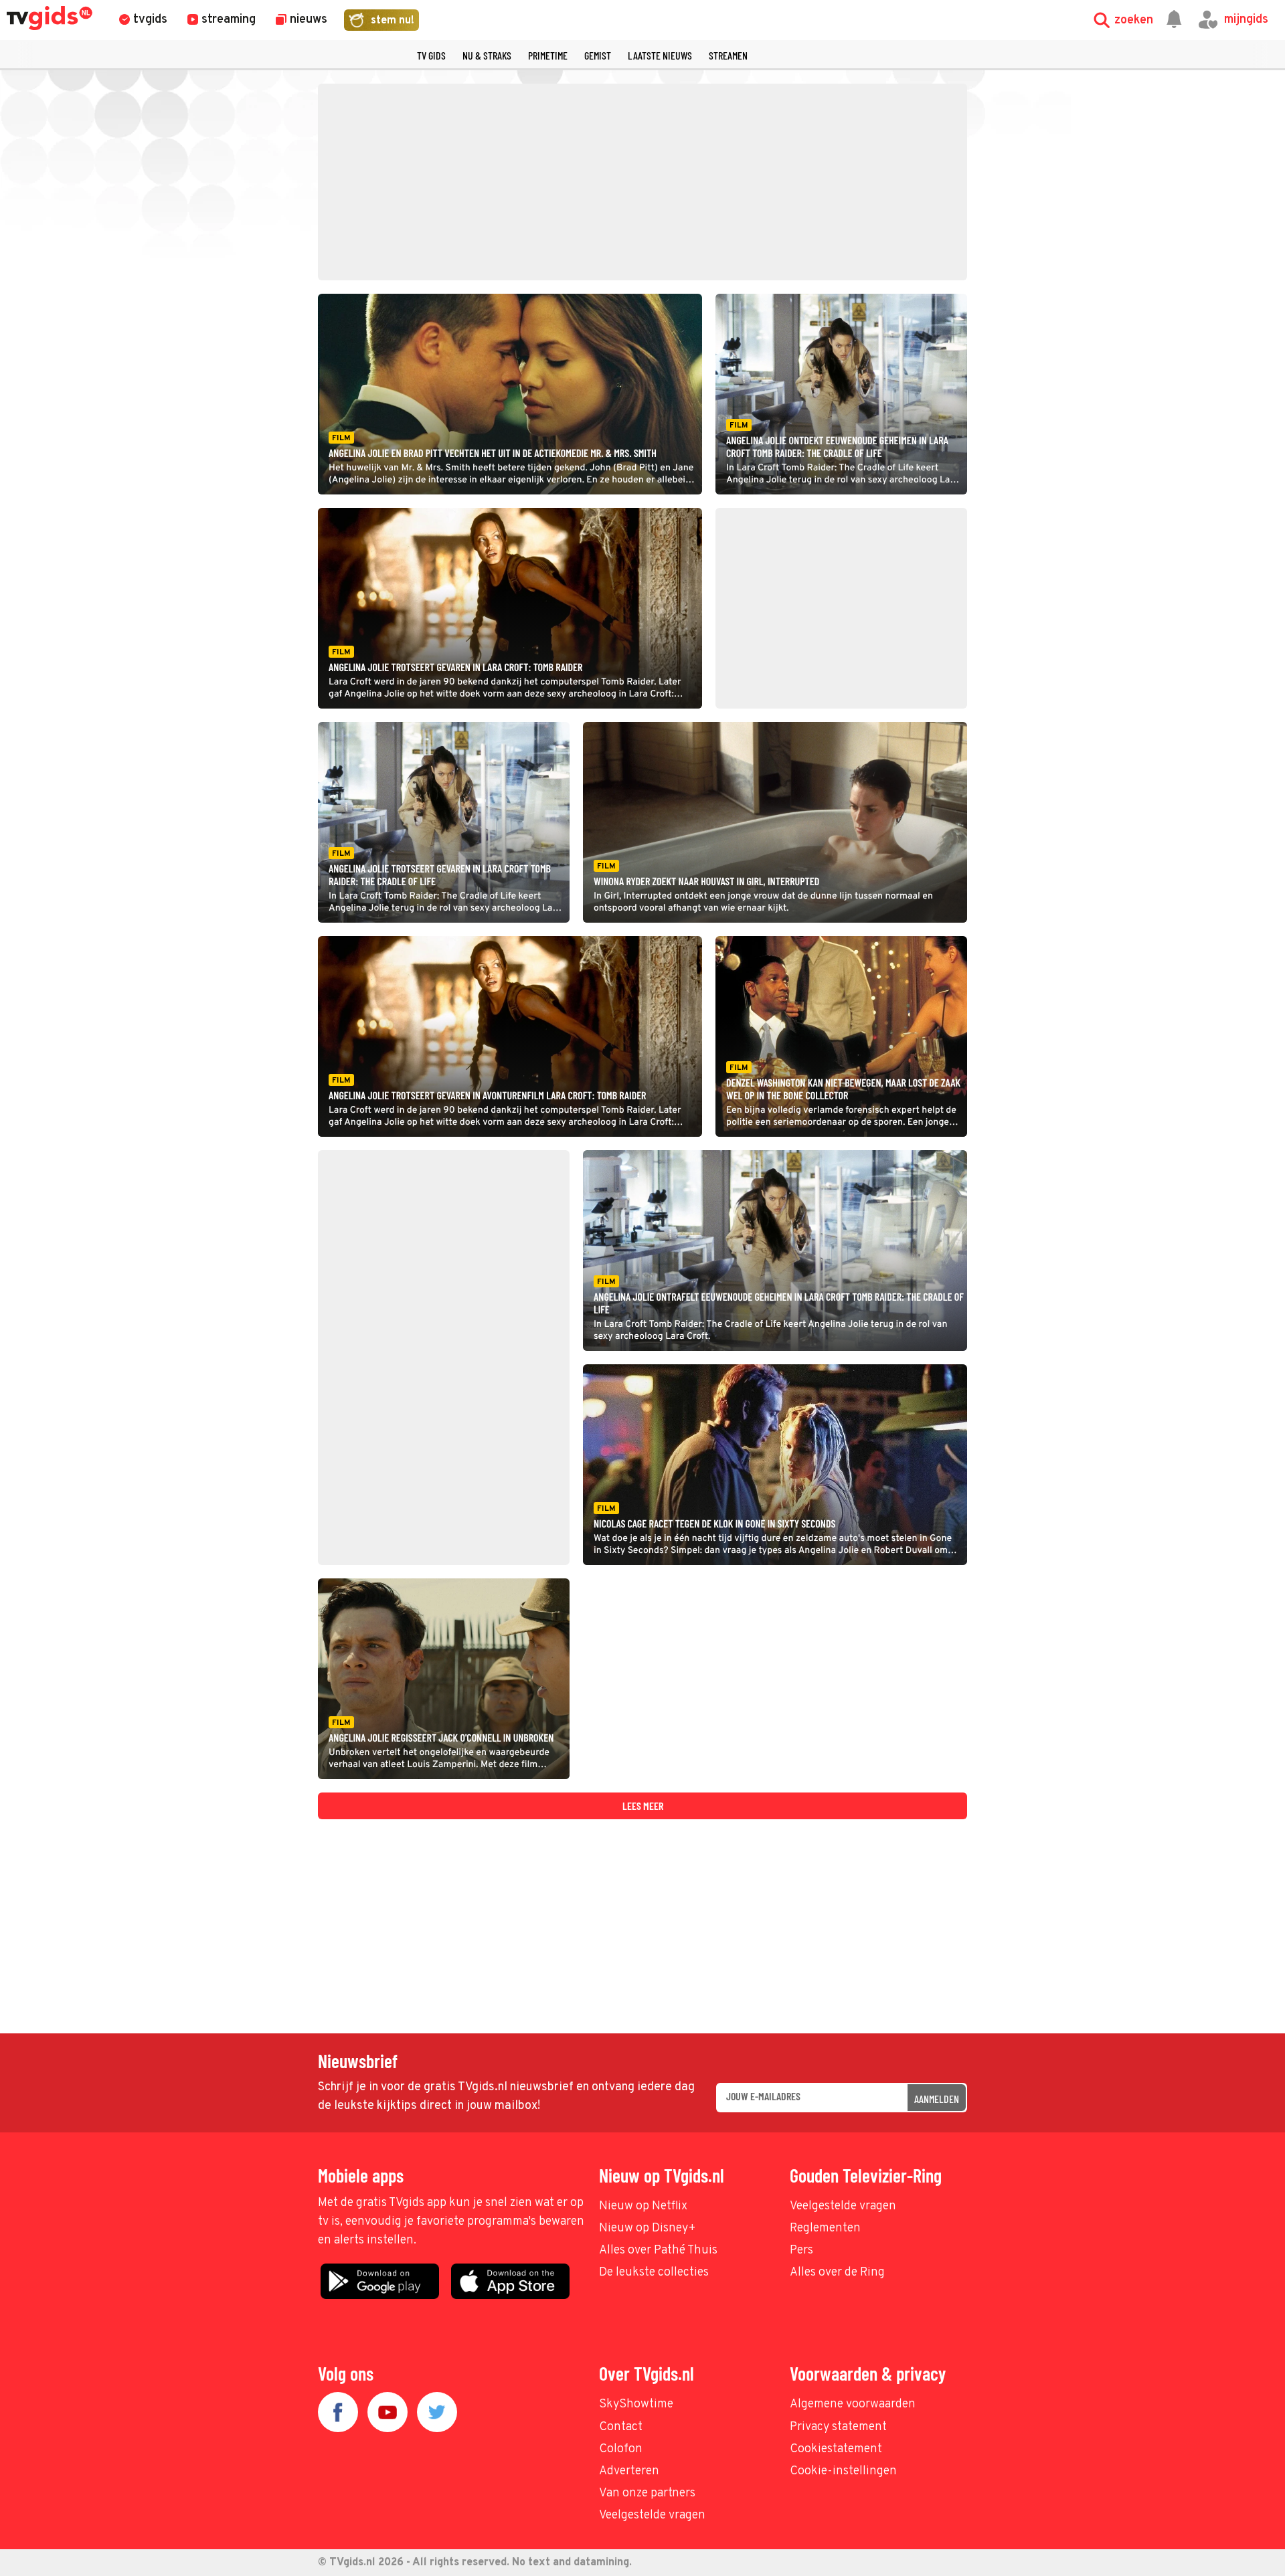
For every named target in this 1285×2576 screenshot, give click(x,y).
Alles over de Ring (837, 2273)
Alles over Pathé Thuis (658, 2250)
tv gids (431, 55)
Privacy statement (838, 2427)
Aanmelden (937, 2099)
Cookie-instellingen (843, 2471)
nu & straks (487, 55)
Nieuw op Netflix (643, 2206)
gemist (598, 55)
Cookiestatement (836, 2449)
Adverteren (629, 2471)
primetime (548, 55)
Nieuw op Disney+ (648, 2228)
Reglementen (825, 2228)
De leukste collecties (654, 2273)
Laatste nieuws (660, 55)
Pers (801, 2250)
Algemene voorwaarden (853, 2404)
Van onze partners (647, 2493)
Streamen (728, 55)
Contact (621, 2427)
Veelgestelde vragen (843, 2206)
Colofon (621, 2449)
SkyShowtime (636, 2404)
